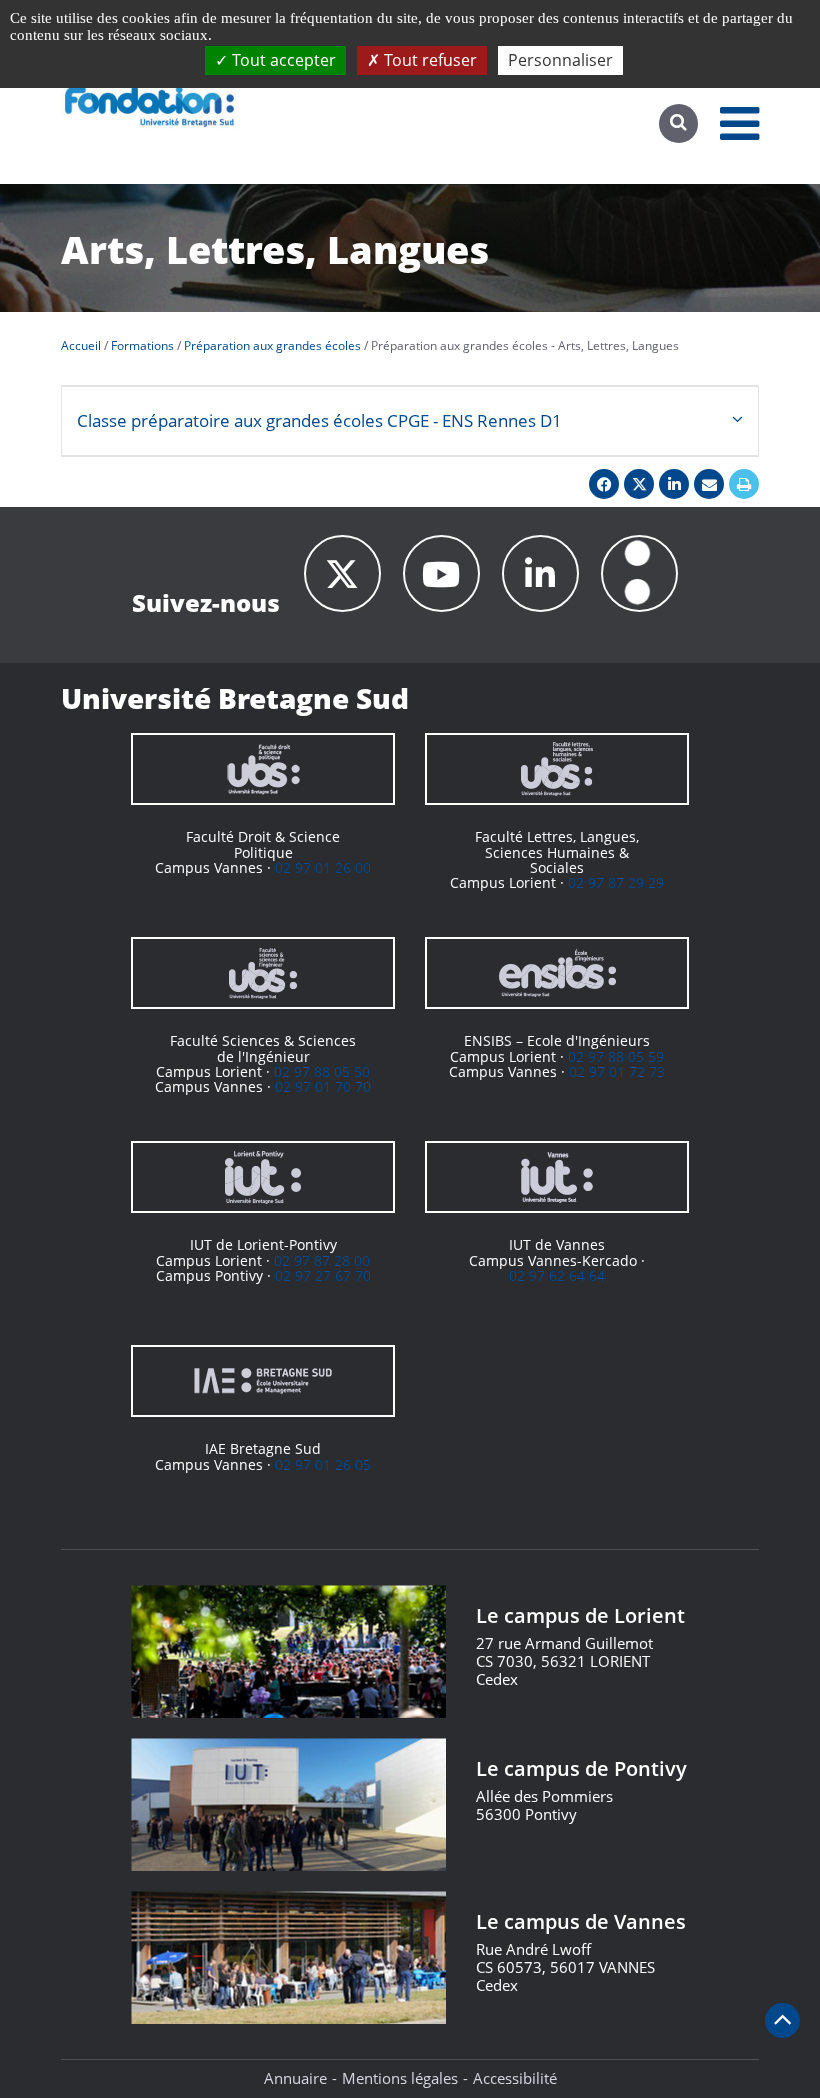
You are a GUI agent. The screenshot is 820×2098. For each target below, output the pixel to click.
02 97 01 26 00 (323, 867)
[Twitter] (342, 573)
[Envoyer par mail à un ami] (709, 484)
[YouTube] (441, 573)
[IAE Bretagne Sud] (263, 1381)
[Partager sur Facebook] (604, 484)
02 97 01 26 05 (323, 1464)
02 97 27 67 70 (323, 1275)
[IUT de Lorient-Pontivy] (263, 1177)
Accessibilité (515, 2078)
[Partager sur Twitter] (639, 484)
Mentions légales (400, 2078)
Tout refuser (428, 60)
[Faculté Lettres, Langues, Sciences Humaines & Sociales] (557, 769)
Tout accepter (282, 60)
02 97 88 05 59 (616, 1056)
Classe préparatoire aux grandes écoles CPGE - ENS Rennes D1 (319, 420)
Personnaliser (560, 60)
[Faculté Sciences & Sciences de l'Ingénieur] (263, 973)
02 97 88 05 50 (322, 1071)
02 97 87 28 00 (322, 1260)
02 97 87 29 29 (616, 882)
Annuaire (295, 2078)
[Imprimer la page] (744, 484)
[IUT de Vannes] (557, 1177)
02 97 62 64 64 (557, 1275)
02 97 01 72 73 (617, 1071)
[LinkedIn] (540, 573)
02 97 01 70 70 (323, 1086)
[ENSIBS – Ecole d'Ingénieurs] (557, 973)
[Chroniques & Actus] (639, 573)
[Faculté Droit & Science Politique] (263, 769)
